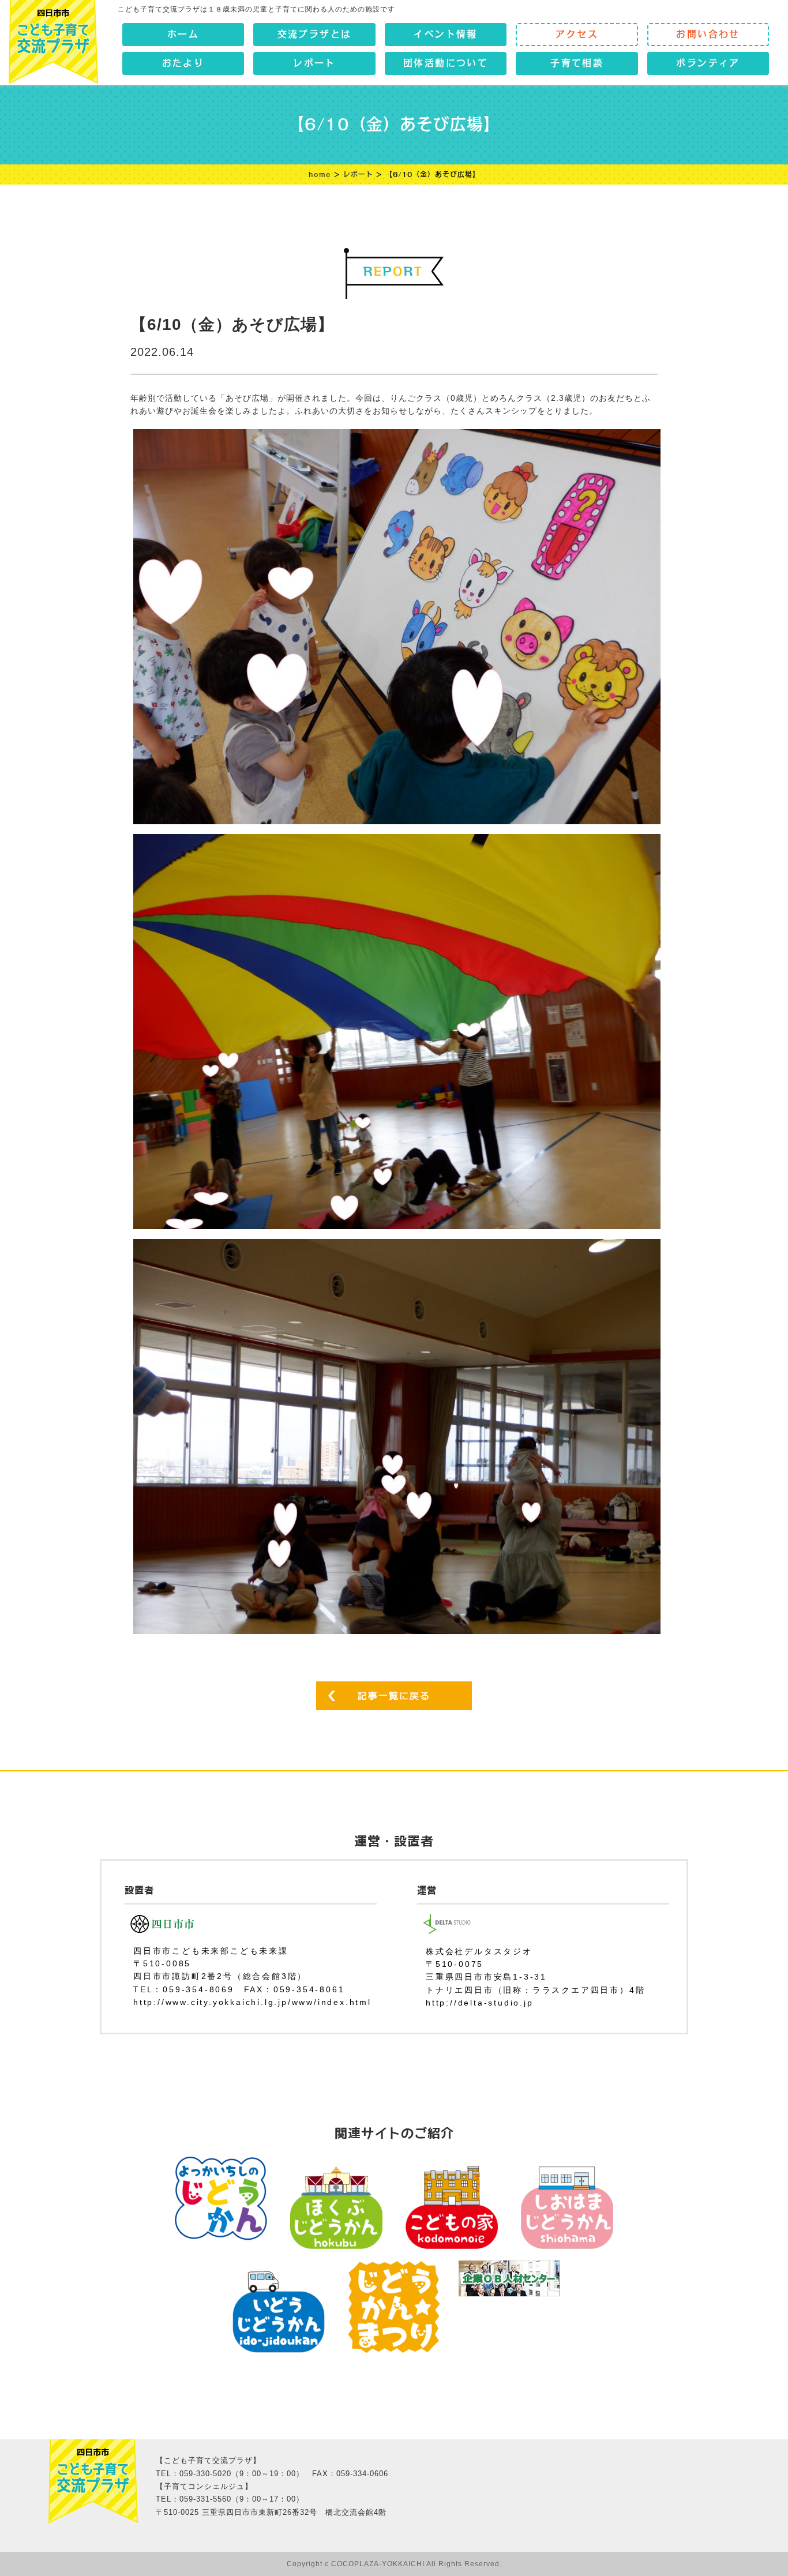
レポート (358, 174)
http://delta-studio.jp (480, 2003)
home (320, 174)
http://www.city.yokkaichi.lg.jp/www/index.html (252, 2002)
